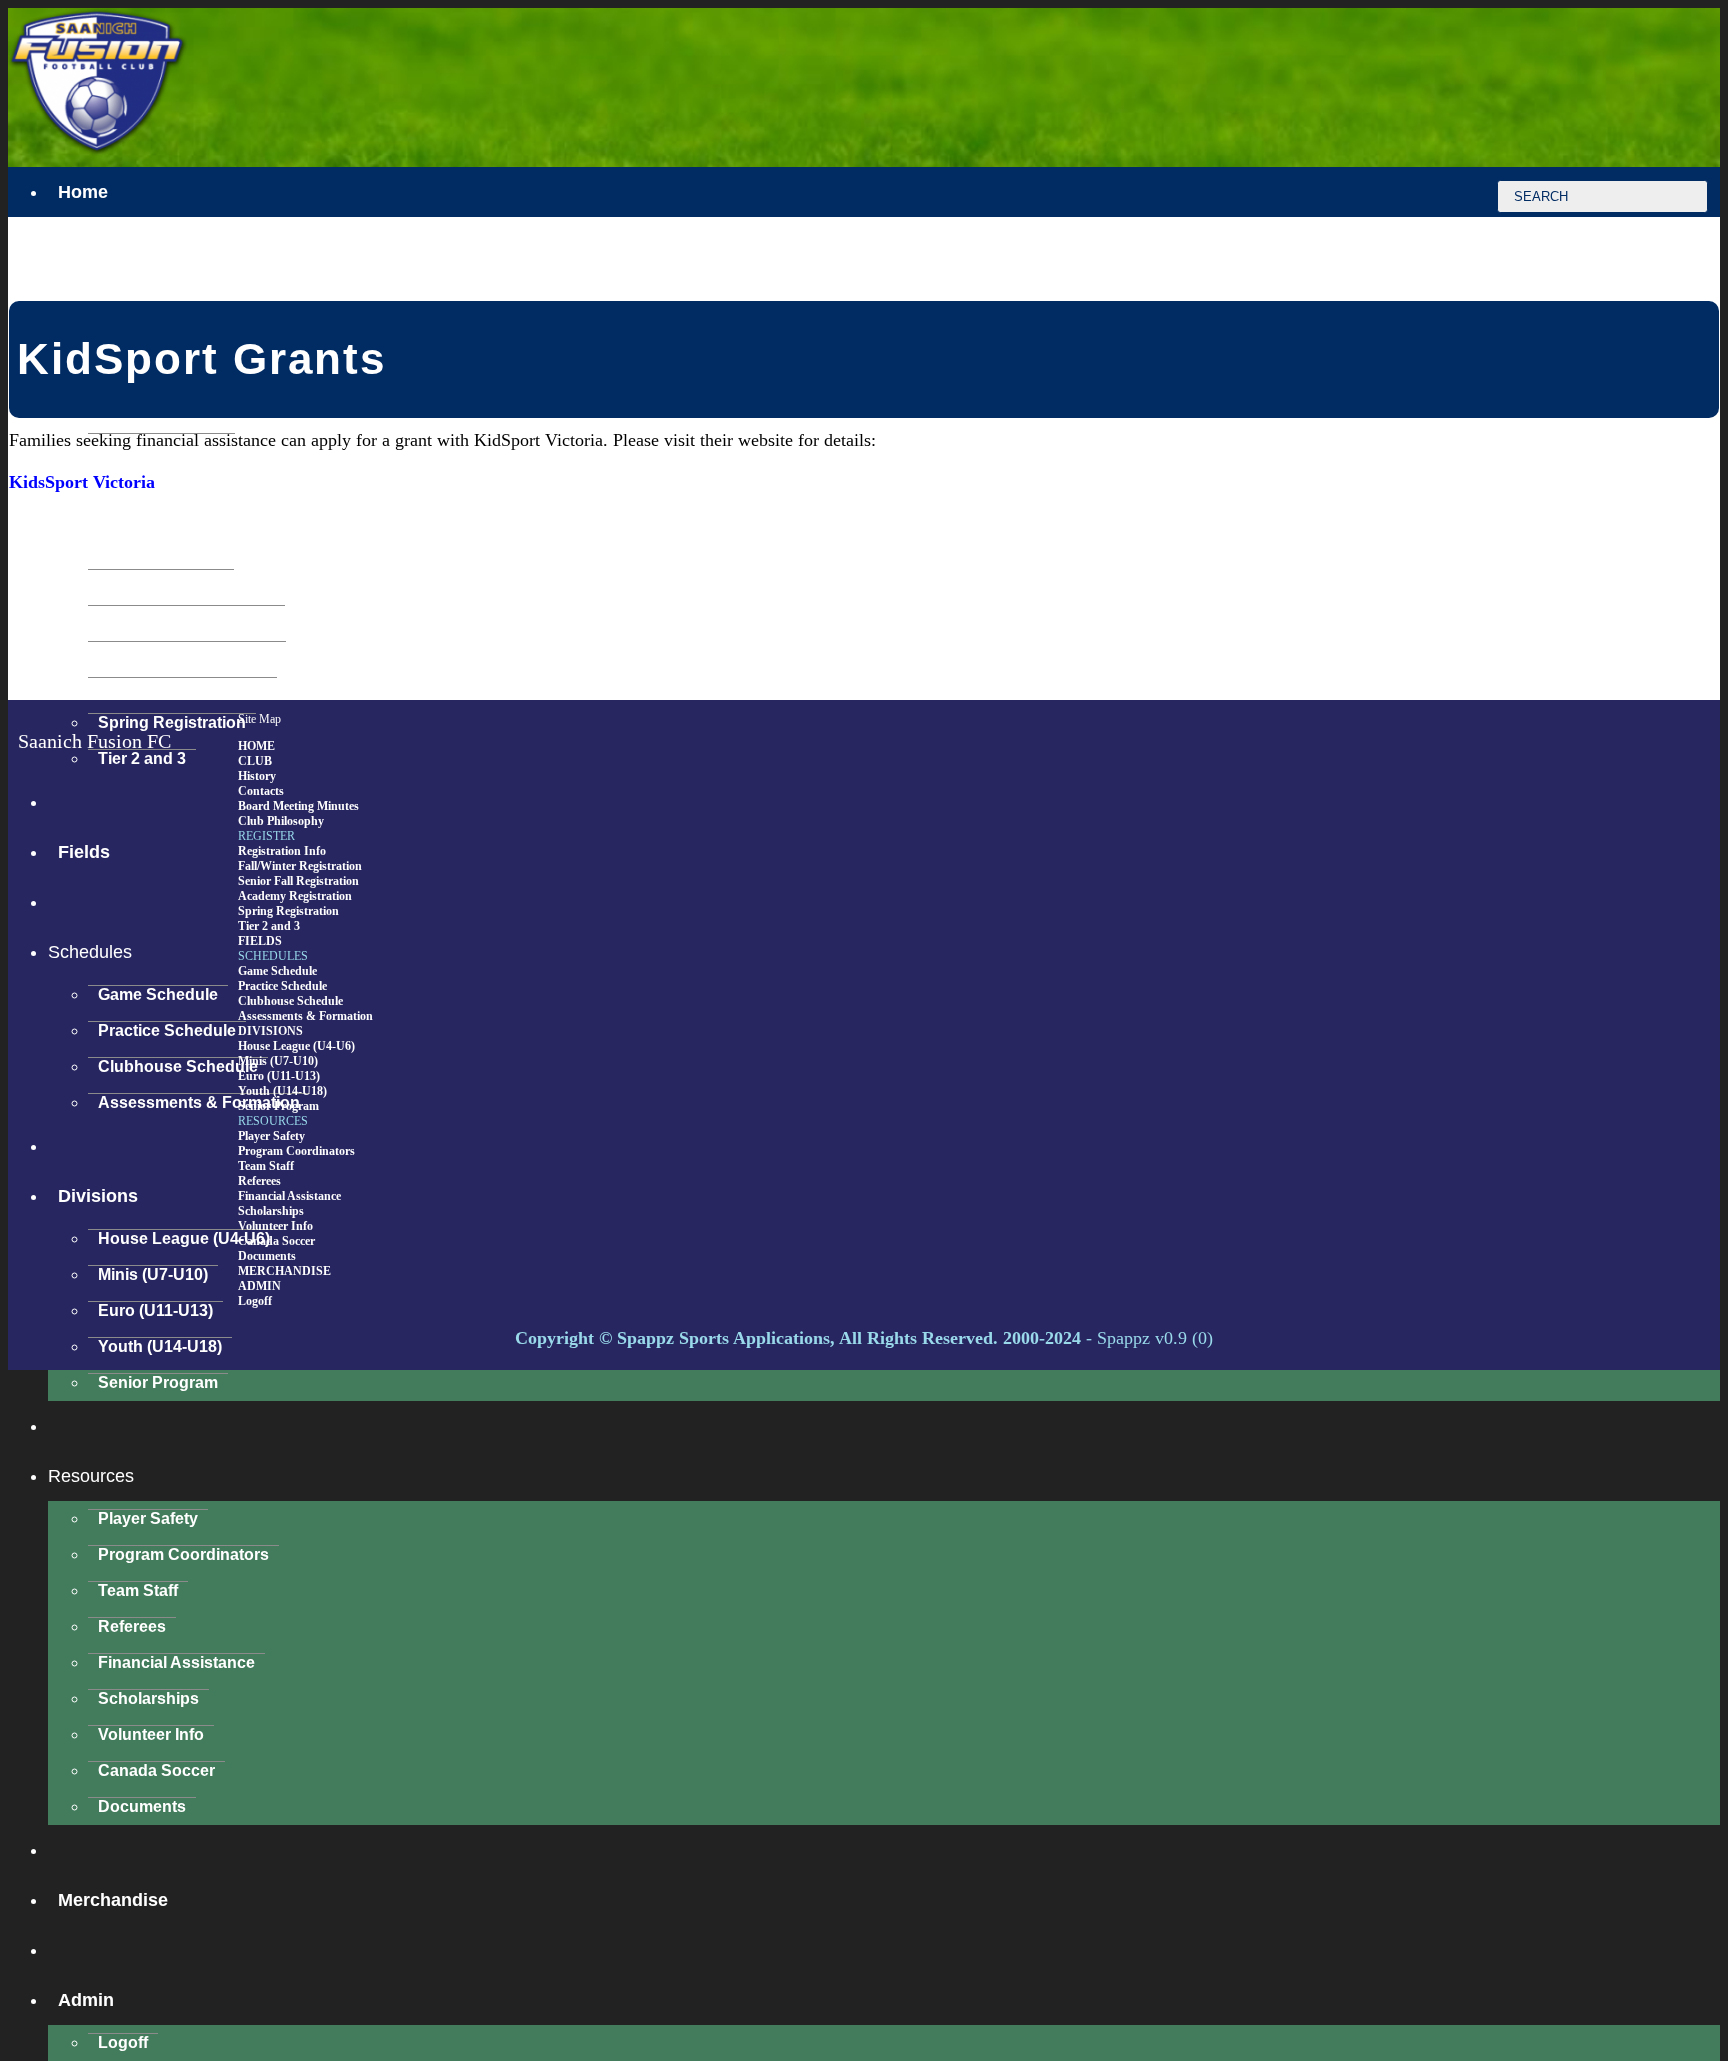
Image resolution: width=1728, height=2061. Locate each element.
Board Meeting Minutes (298, 806)
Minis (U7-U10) (153, 1274)
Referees (132, 1626)
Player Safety (148, 1518)
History (257, 776)
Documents (142, 1806)
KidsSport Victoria (82, 482)
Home (83, 192)
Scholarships (148, 1698)
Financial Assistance (176, 1662)
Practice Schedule (167, 1030)
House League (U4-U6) (184, 1238)
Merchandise (113, 1900)
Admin (86, 2000)
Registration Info (161, 578)
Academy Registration (182, 686)
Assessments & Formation (199, 1102)
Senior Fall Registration (187, 650)
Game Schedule (158, 994)
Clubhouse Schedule (178, 1066)
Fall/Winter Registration (186, 614)
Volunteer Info (151, 1734)
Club (78, 292)
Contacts (261, 791)
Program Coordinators (183, 1554)
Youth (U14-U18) (160, 1346)
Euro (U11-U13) (155, 1310)
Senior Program (158, 1382)
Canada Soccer (156, 1770)
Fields (260, 941)
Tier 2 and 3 (269, 926)
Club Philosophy (281, 821)
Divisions (98, 1196)
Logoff (123, 2042)
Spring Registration (288, 911)
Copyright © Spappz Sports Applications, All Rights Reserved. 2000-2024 (798, 1338)
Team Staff (138, 1590)
